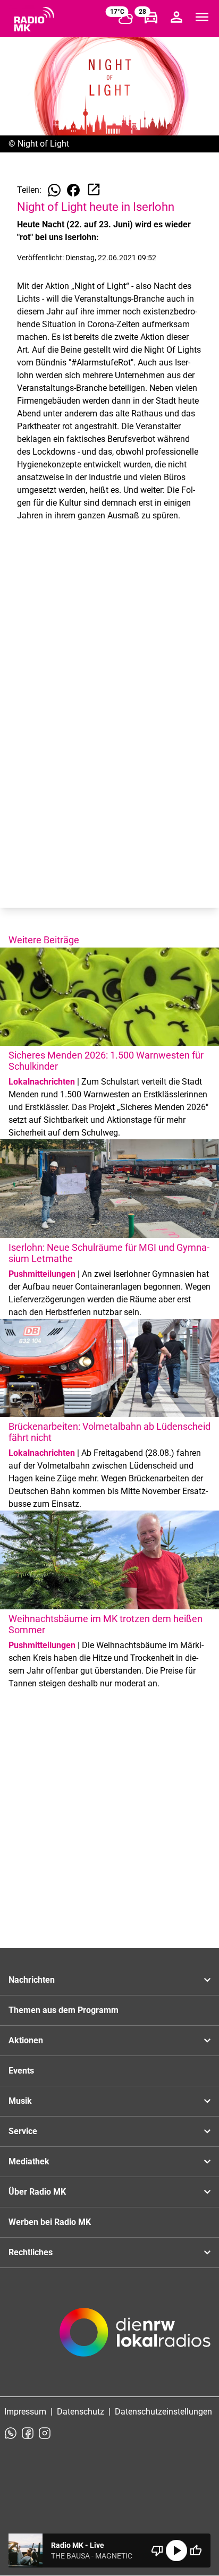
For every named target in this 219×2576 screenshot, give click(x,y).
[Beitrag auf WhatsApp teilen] (54, 190)
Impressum (25, 2412)
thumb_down (157, 2551)
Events (21, 2071)
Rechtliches (31, 2252)
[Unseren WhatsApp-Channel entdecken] (11, 2433)
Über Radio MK (37, 2192)
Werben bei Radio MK (50, 2222)
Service (23, 2131)
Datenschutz (81, 2412)
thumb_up (196, 2551)
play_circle (176, 2551)
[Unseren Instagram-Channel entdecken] (45, 2433)
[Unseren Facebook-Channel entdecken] (28, 2433)
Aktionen (26, 2040)
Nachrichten (32, 1980)
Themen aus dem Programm (64, 2010)
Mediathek (29, 2161)
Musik (20, 2101)
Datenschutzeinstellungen (163, 2412)
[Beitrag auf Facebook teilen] (73, 190)
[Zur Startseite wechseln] (34, 19)
